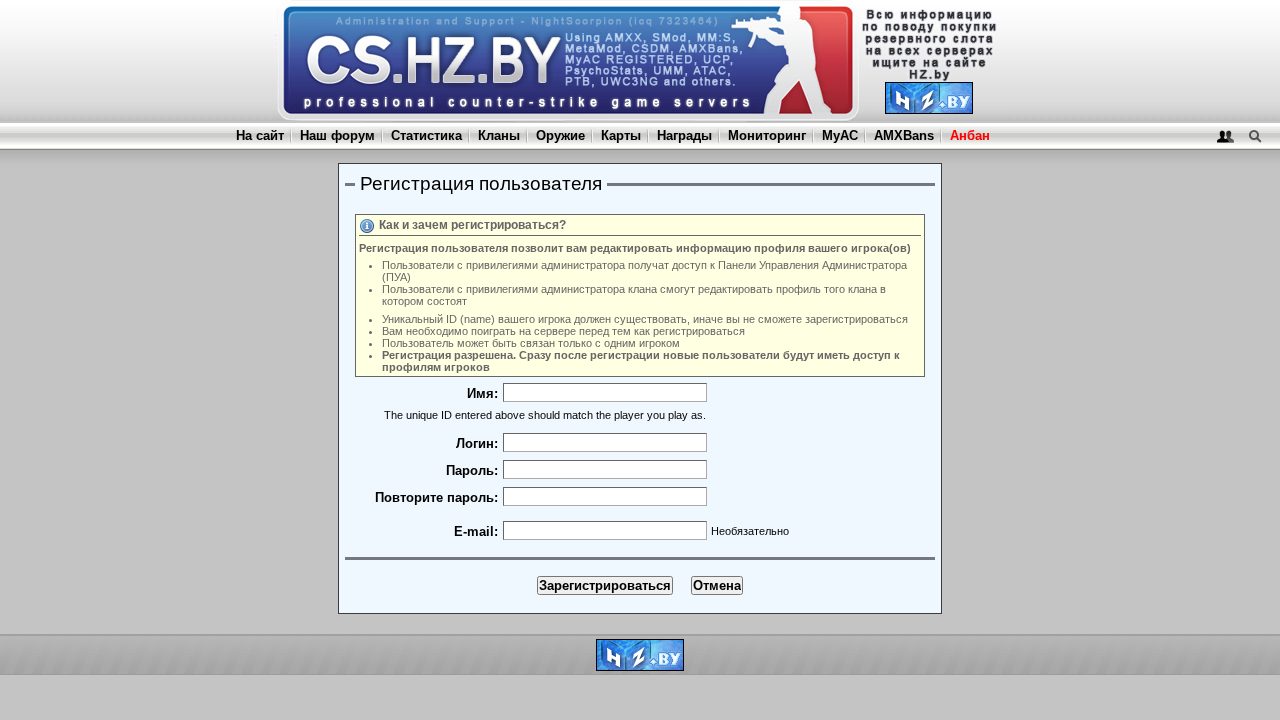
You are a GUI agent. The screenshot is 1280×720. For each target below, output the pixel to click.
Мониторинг (767, 135)
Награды (684, 135)
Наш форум (337, 135)
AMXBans (904, 135)
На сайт (260, 135)
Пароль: (472, 470)
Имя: (482, 393)
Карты (621, 135)
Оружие (560, 135)
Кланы (499, 135)
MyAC (840, 135)
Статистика (426, 135)
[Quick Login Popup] (1225, 135)
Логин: (477, 443)
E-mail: (476, 531)
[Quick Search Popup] (1254, 135)
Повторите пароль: (436, 497)
